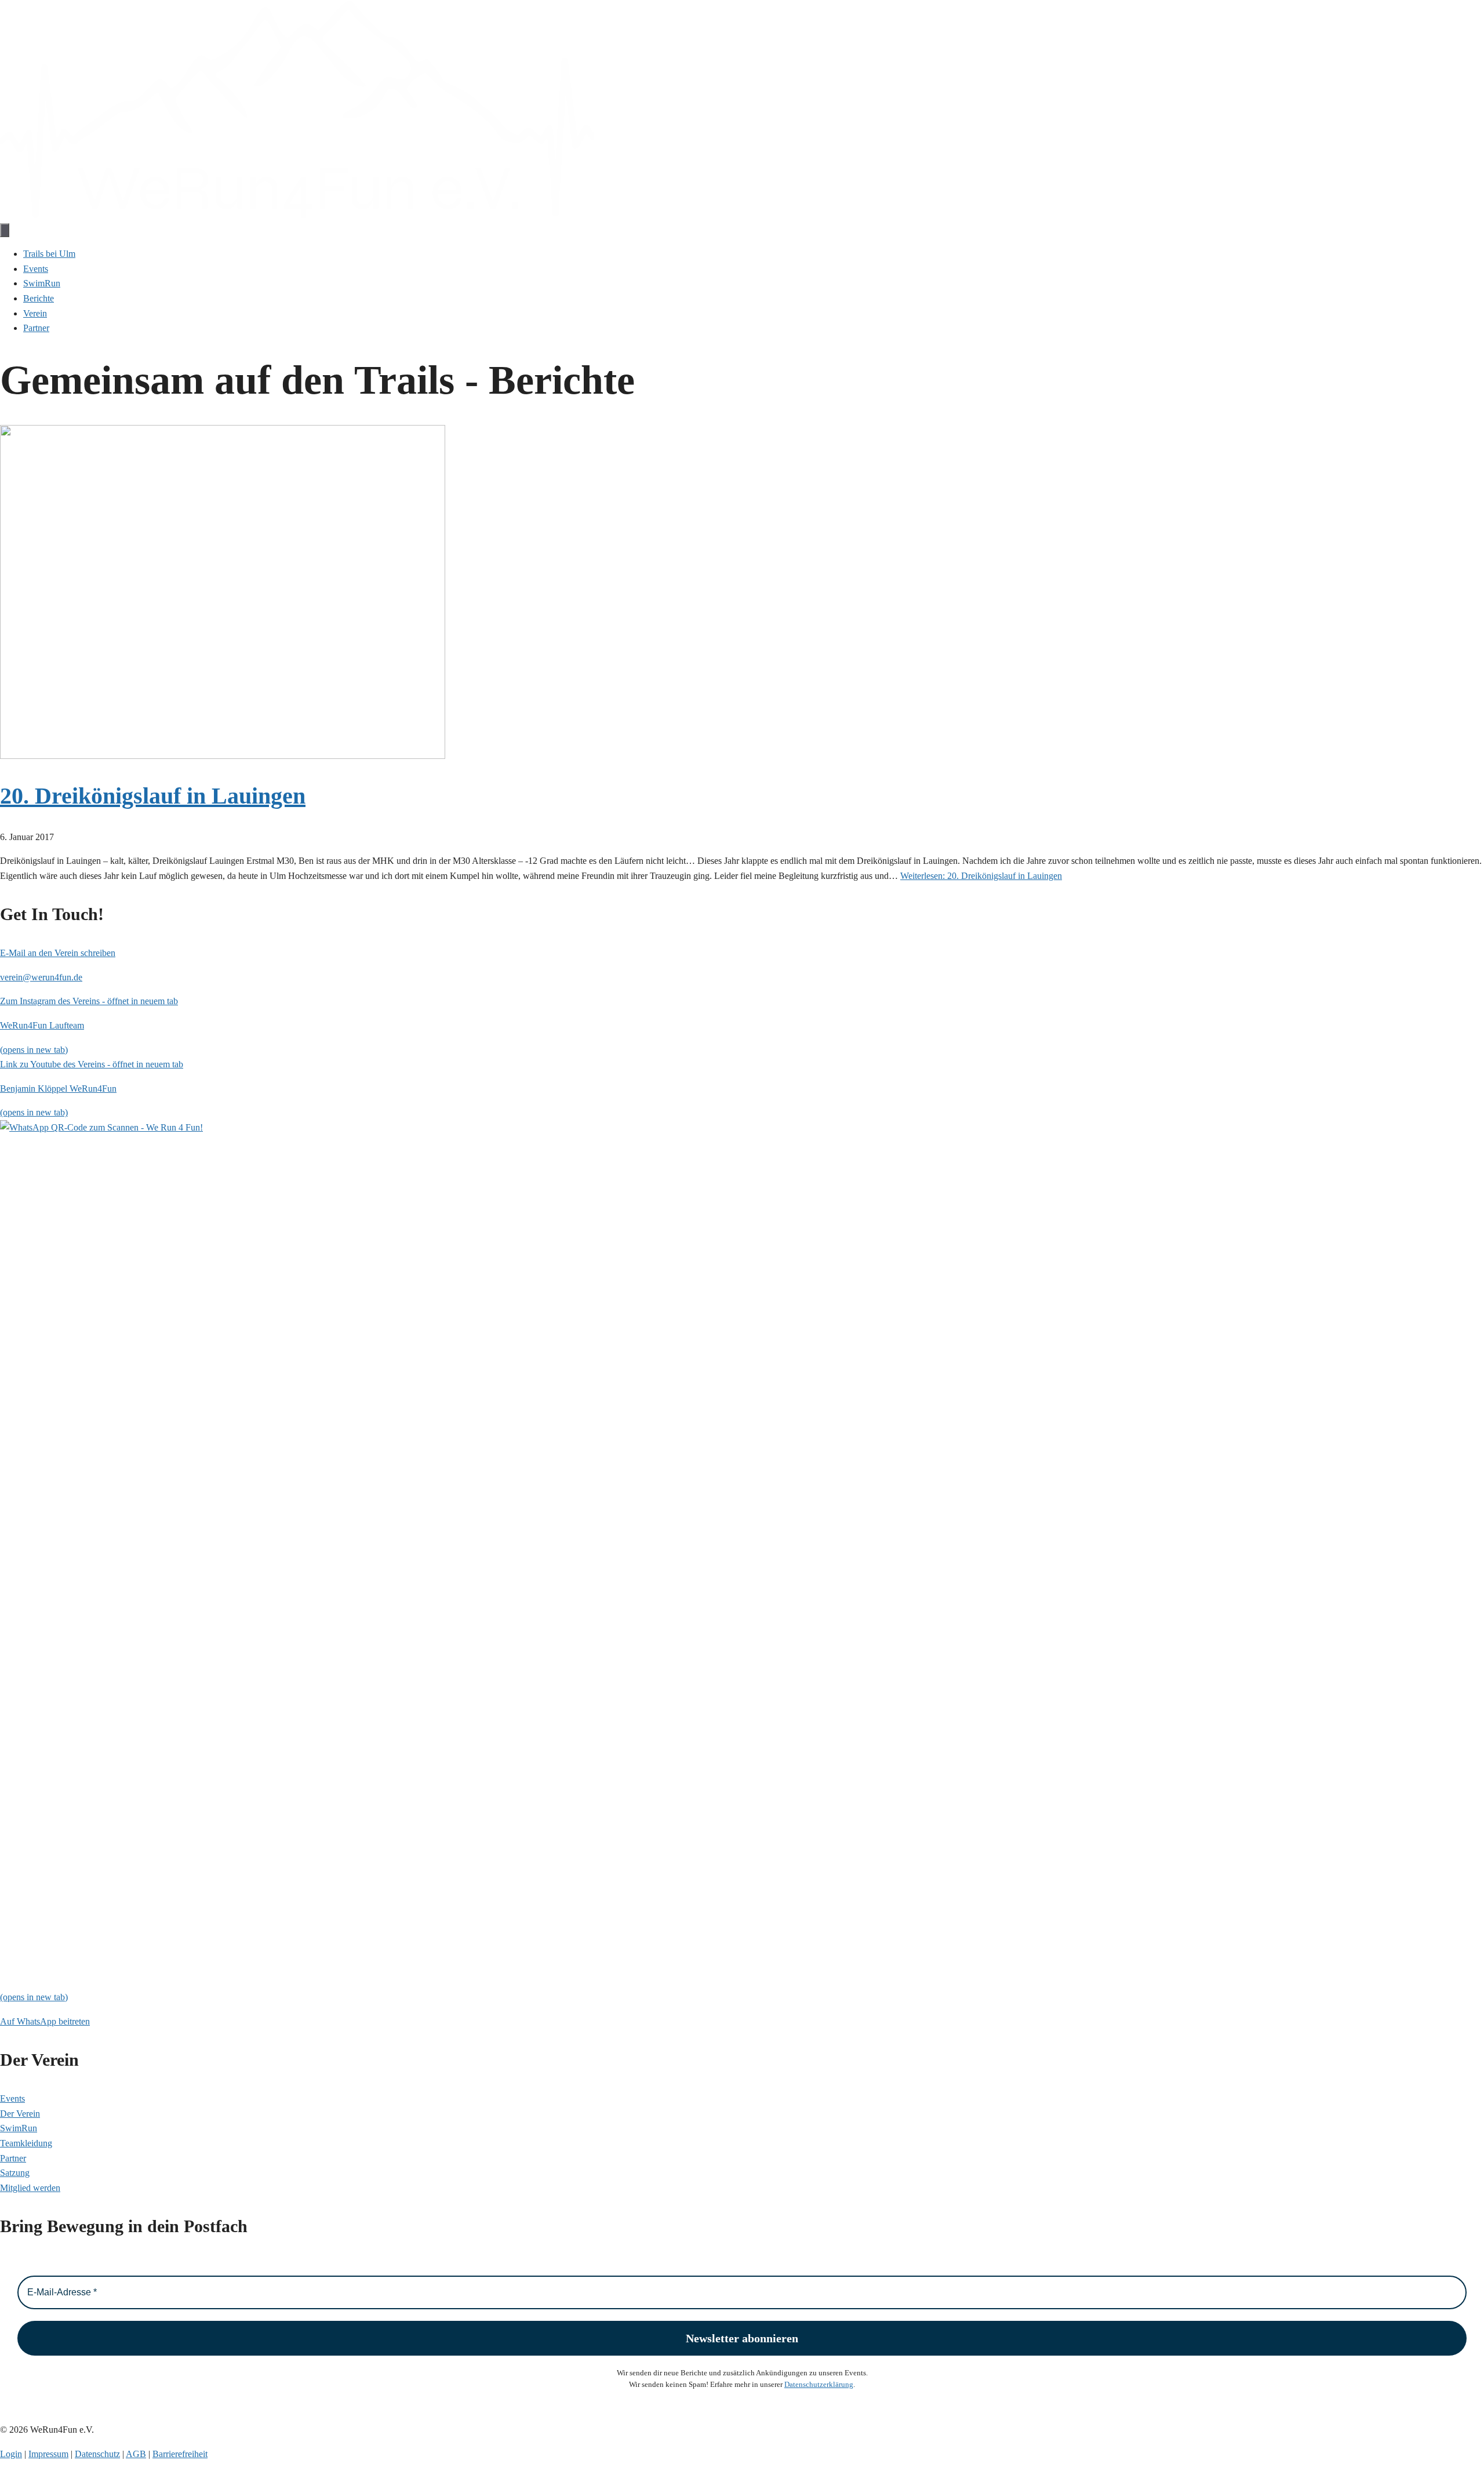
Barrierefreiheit (180, 2454)
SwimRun (42, 283)
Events (36, 269)
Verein (35, 313)
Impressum (48, 2454)
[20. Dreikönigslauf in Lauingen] (223, 756)
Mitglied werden (30, 2188)
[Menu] (5, 230)
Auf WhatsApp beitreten (45, 2021)
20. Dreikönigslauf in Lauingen (153, 796)
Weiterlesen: (981, 876)
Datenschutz (97, 2454)
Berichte (39, 298)
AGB (136, 2454)
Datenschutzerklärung (819, 2384)
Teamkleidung (26, 2143)
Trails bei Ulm (49, 254)
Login (11, 2454)
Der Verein (20, 2114)
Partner (36, 328)
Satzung (15, 2173)
